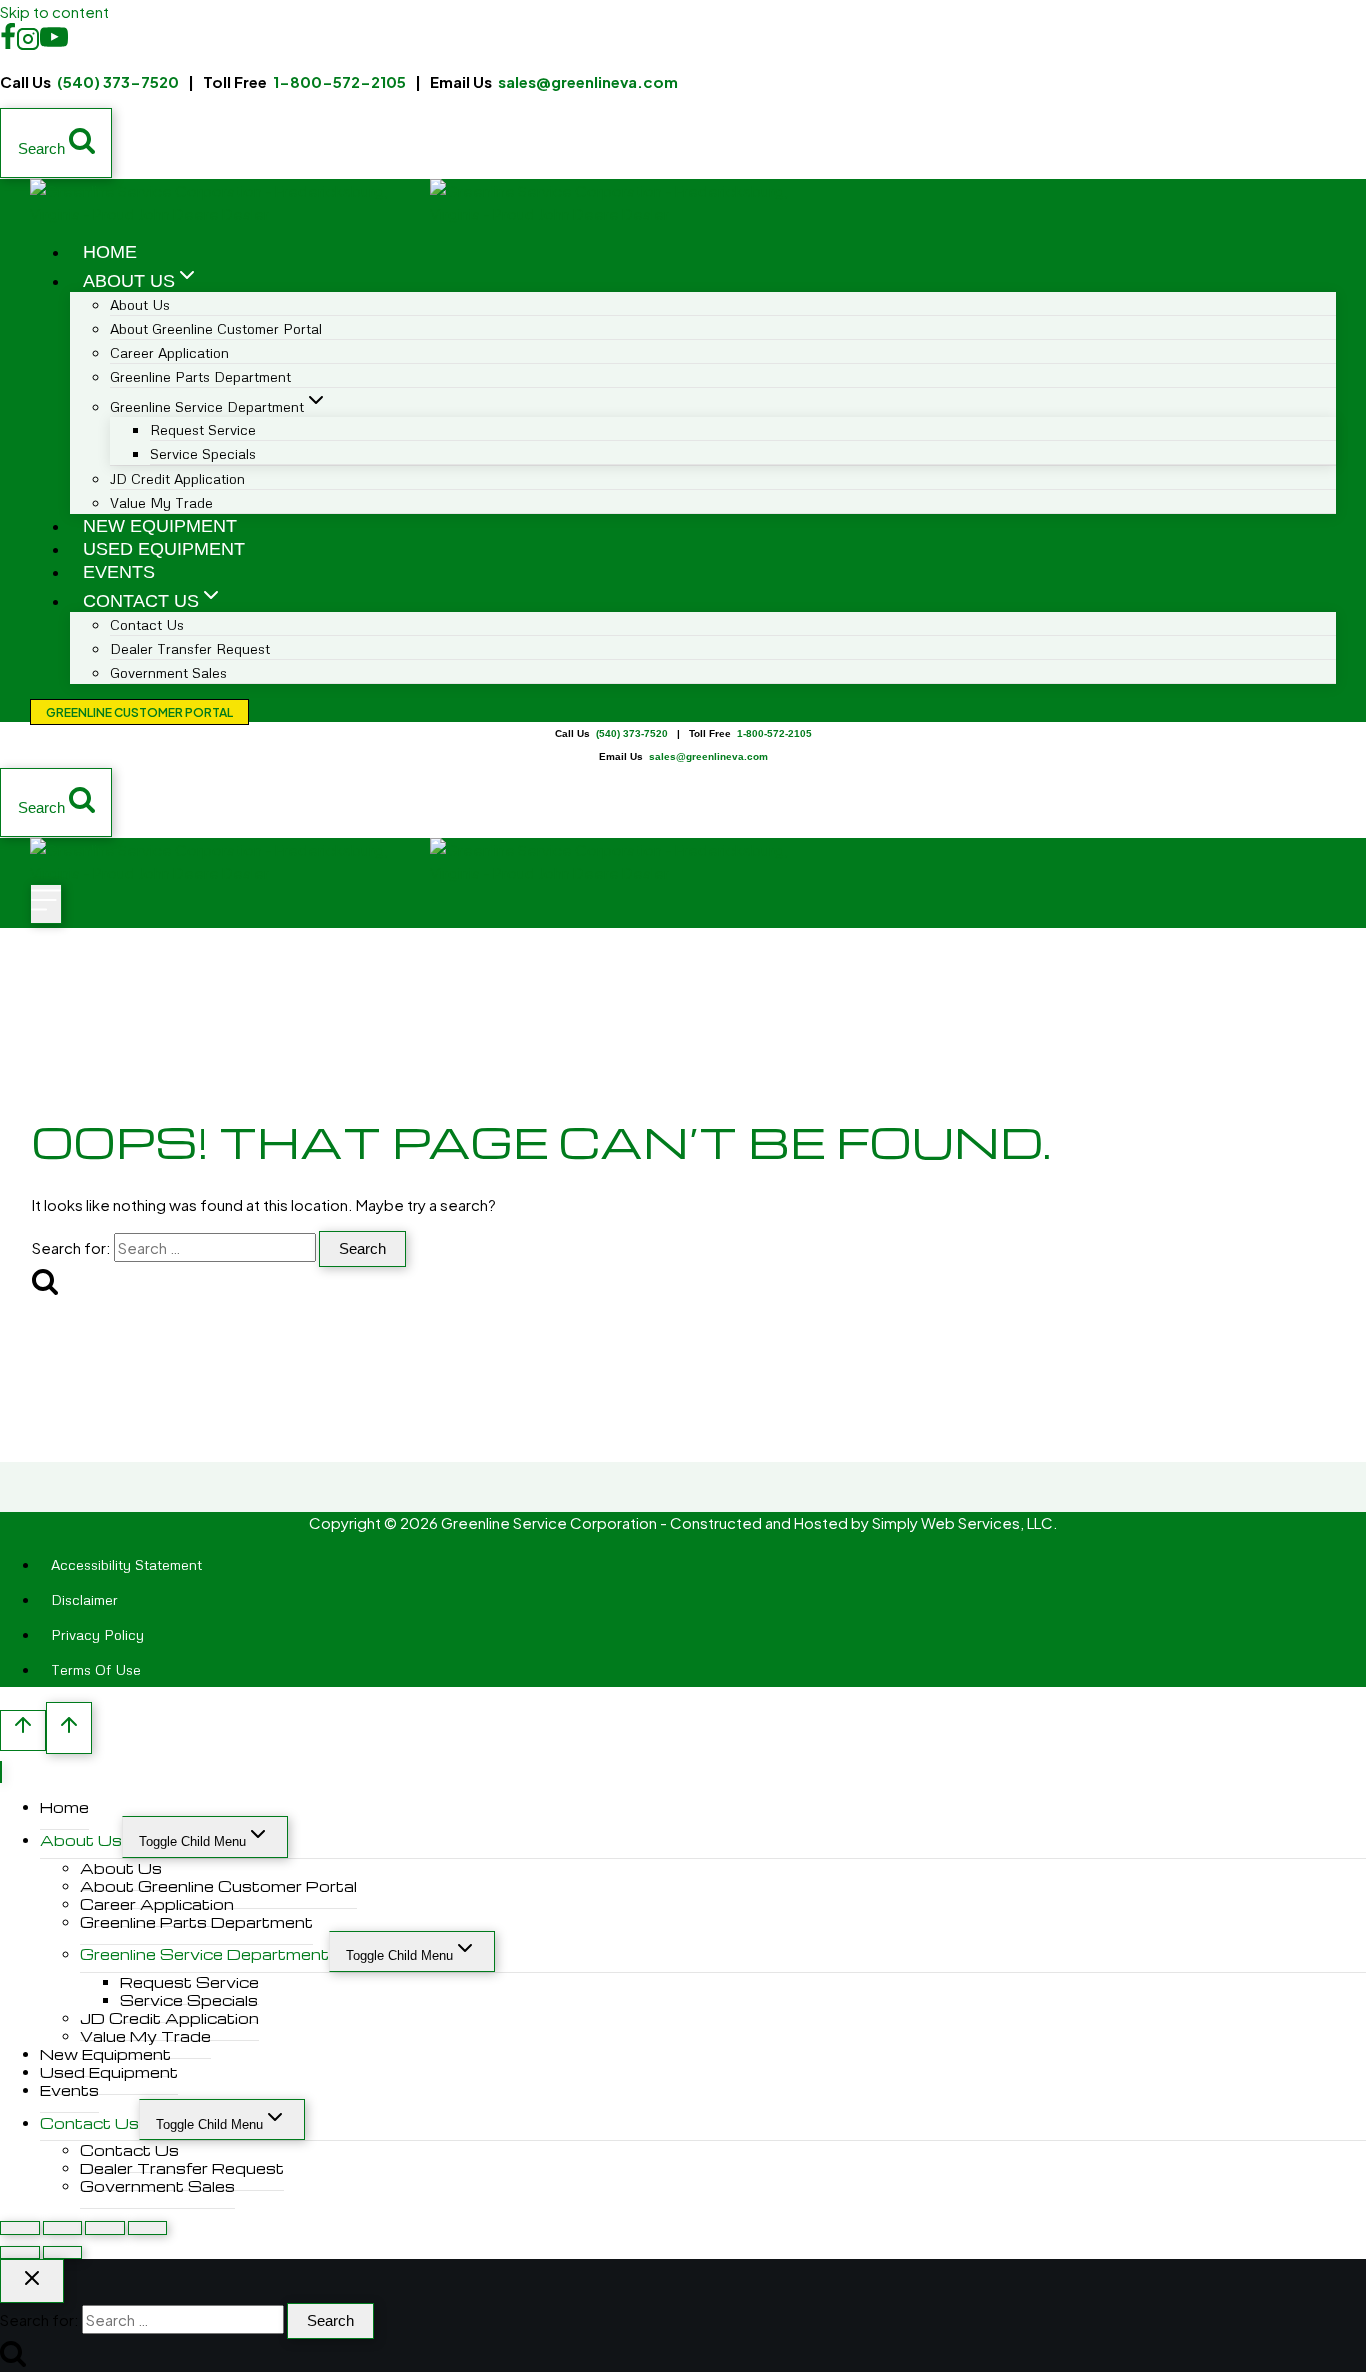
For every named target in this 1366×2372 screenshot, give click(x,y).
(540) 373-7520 (118, 81)
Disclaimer (84, 1599)
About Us (81, 1840)
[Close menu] (1, 1772)
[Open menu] (46, 904)
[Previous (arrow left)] (20, 2252)
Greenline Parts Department (200, 376)
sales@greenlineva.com (588, 81)
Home (110, 252)
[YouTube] (54, 43)
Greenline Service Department (204, 1954)
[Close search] (32, 2281)
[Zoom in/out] (20, 2227)
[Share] (105, 2227)
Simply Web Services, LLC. (965, 1522)
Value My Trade (161, 502)
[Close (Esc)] (148, 2227)
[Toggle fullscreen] (63, 2227)
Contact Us (89, 2123)
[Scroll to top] (23, 1730)
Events (119, 572)
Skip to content (54, 11)
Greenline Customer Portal (139, 712)
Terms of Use (96, 1669)
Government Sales (168, 672)
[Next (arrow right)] (63, 2252)
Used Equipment (164, 549)
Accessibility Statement (126, 1564)
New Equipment (160, 526)
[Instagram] (28, 43)
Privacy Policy (97, 1634)
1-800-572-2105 (339, 81)
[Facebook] (8, 43)
